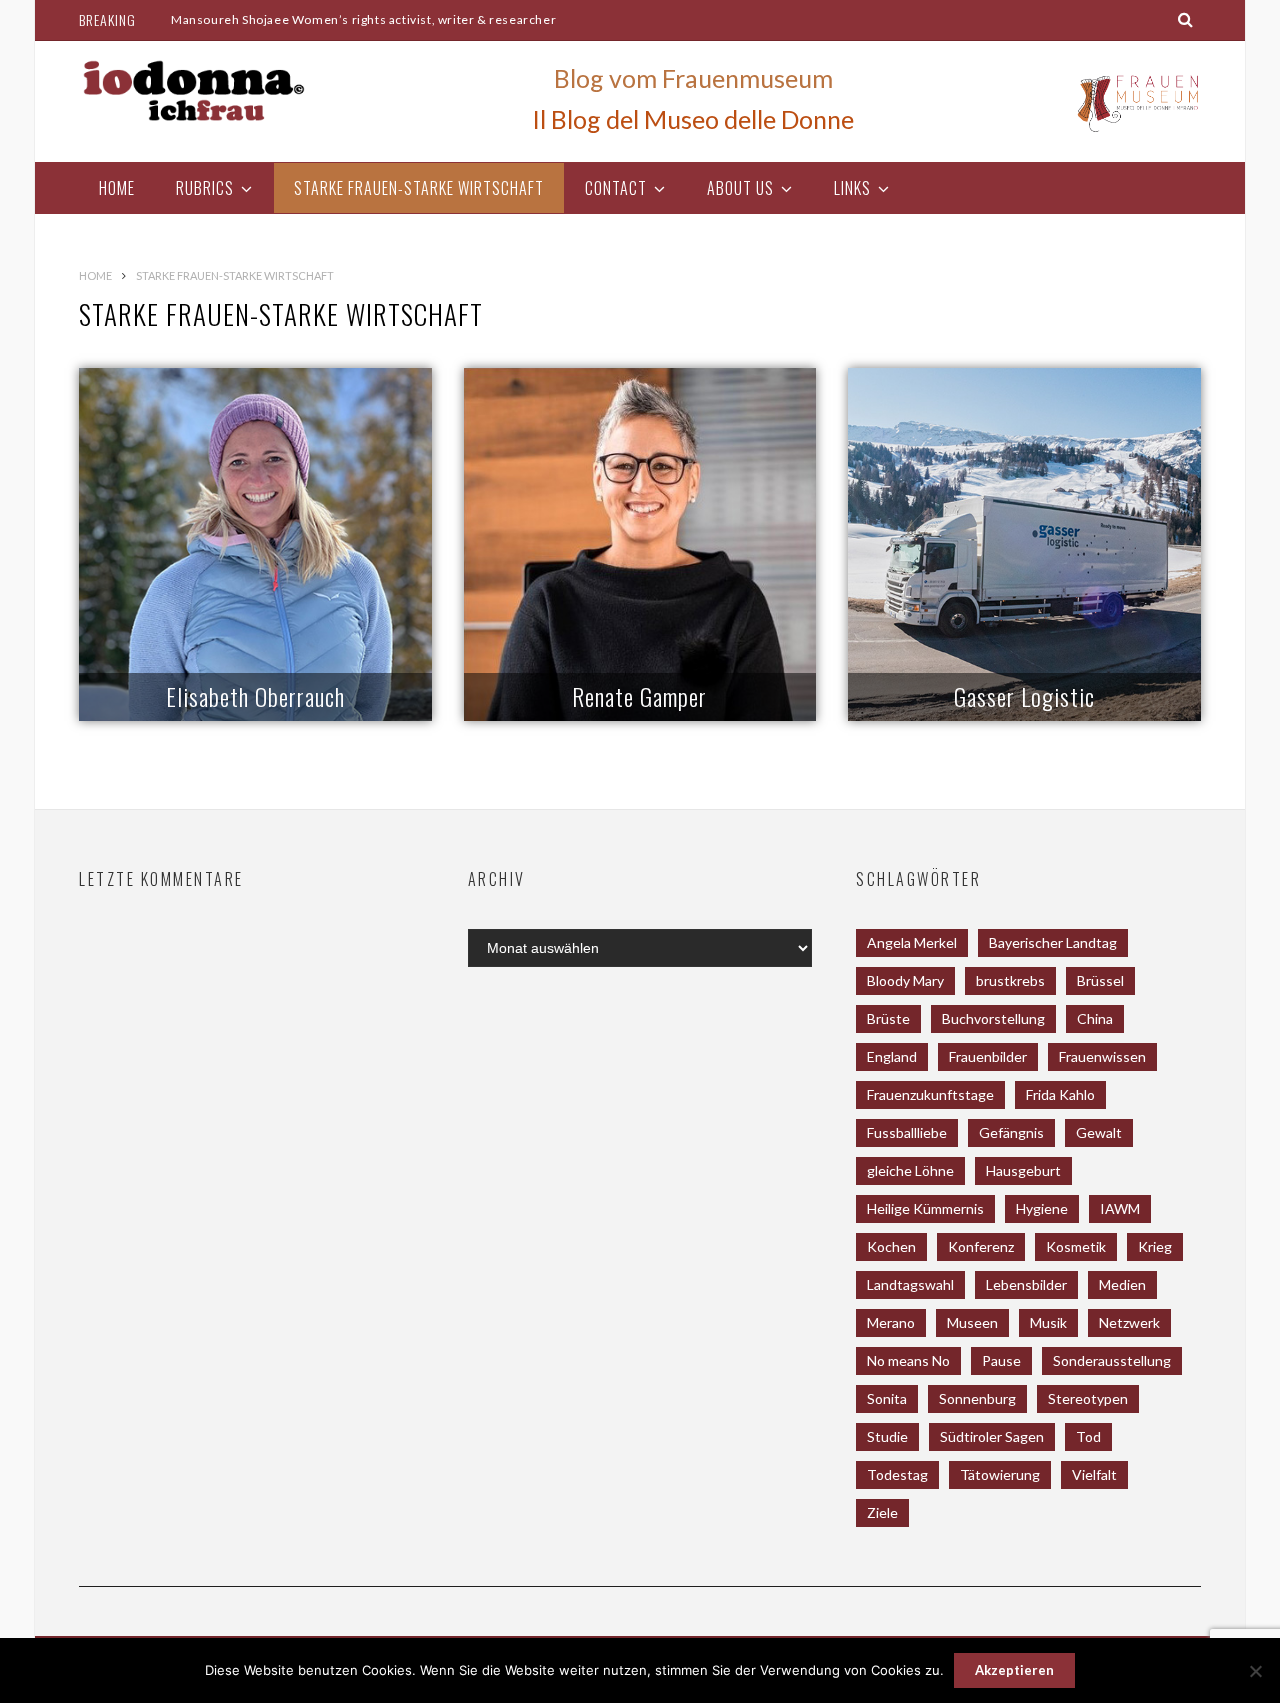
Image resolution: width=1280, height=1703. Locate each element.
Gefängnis (1011, 1132)
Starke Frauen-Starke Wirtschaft (419, 188)
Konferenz (981, 1246)
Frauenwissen (1102, 1056)
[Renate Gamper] (640, 544)
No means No (908, 1360)
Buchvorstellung (993, 1018)
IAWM (1120, 1208)
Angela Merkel (912, 942)
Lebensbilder (1026, 1284)
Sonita (887, 1398)
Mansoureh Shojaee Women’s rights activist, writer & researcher (363, 19)
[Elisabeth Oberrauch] (255, 544)
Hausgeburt (1023, 1170)
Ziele (882, 1512)
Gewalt (1099, 1132)
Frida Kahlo (1060, 1094)
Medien (1122, 1284)
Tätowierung (1000, 1474)
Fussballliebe (907, 1132)
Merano (891, 1322)
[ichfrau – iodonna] (194, 90)
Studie (887, 1436)
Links (852, 188)
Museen (972, 1322)
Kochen (891, 1246)
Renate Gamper (639, 696)
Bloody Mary (905, 980)
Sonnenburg (977, 1398)
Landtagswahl (910, 1284)
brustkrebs (1010, 980)
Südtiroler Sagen (992, 1436)
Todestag (897, 1474)
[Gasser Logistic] (1024, 544)
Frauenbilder (988, 1056)
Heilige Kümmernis (925, 1208)
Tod (1088, 1436)
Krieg (1155, 1246)
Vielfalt (1094, 1474)
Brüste (888, 1018)
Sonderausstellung (1112, 1360)
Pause (1001, 1360)
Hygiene (1042, 1208)
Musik (1048, 1322)
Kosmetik (1076, 1246)
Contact (616, 188)
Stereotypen (1088, 1398)
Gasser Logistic (1024, 696)
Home (117, 188)
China (1095, 1018)
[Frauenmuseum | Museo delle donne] (1136, 131)
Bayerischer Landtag (1053, 942)
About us (740, 188)
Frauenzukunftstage (930, 1094)
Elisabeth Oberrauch (255, 696)
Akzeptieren (1014, 1670)
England (892, 1056)
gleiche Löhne (910, 1170)
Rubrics (205, 188)
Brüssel (1100, 980)
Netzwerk (1129, 1322)
